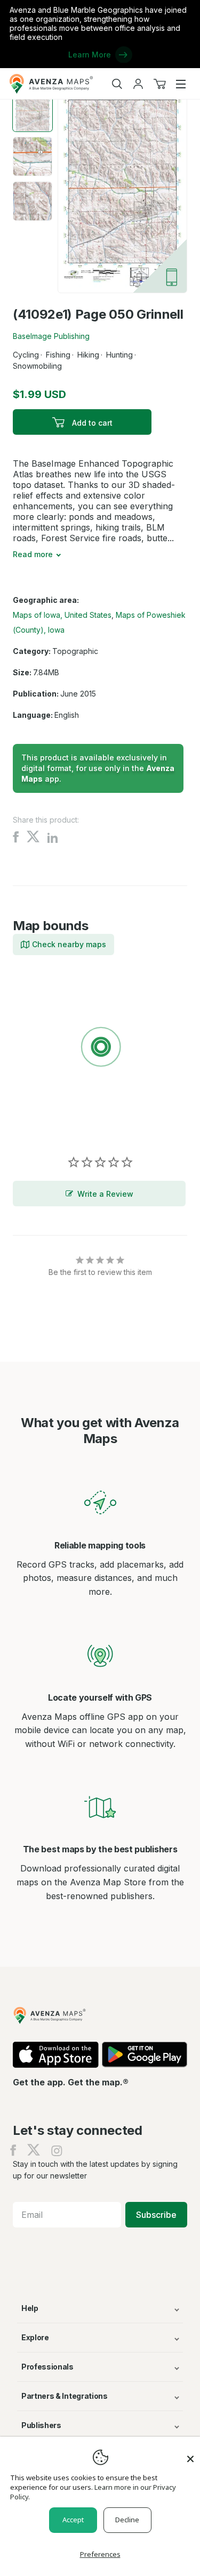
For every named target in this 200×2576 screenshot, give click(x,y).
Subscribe (156, 2215)
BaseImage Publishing (51, 336)
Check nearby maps (69, 944)
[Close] (190, 2454)
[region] (100, 1049)
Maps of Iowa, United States (62, 615)
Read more (33, 554)
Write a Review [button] (105, 1194)
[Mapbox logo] (39, 1125)
